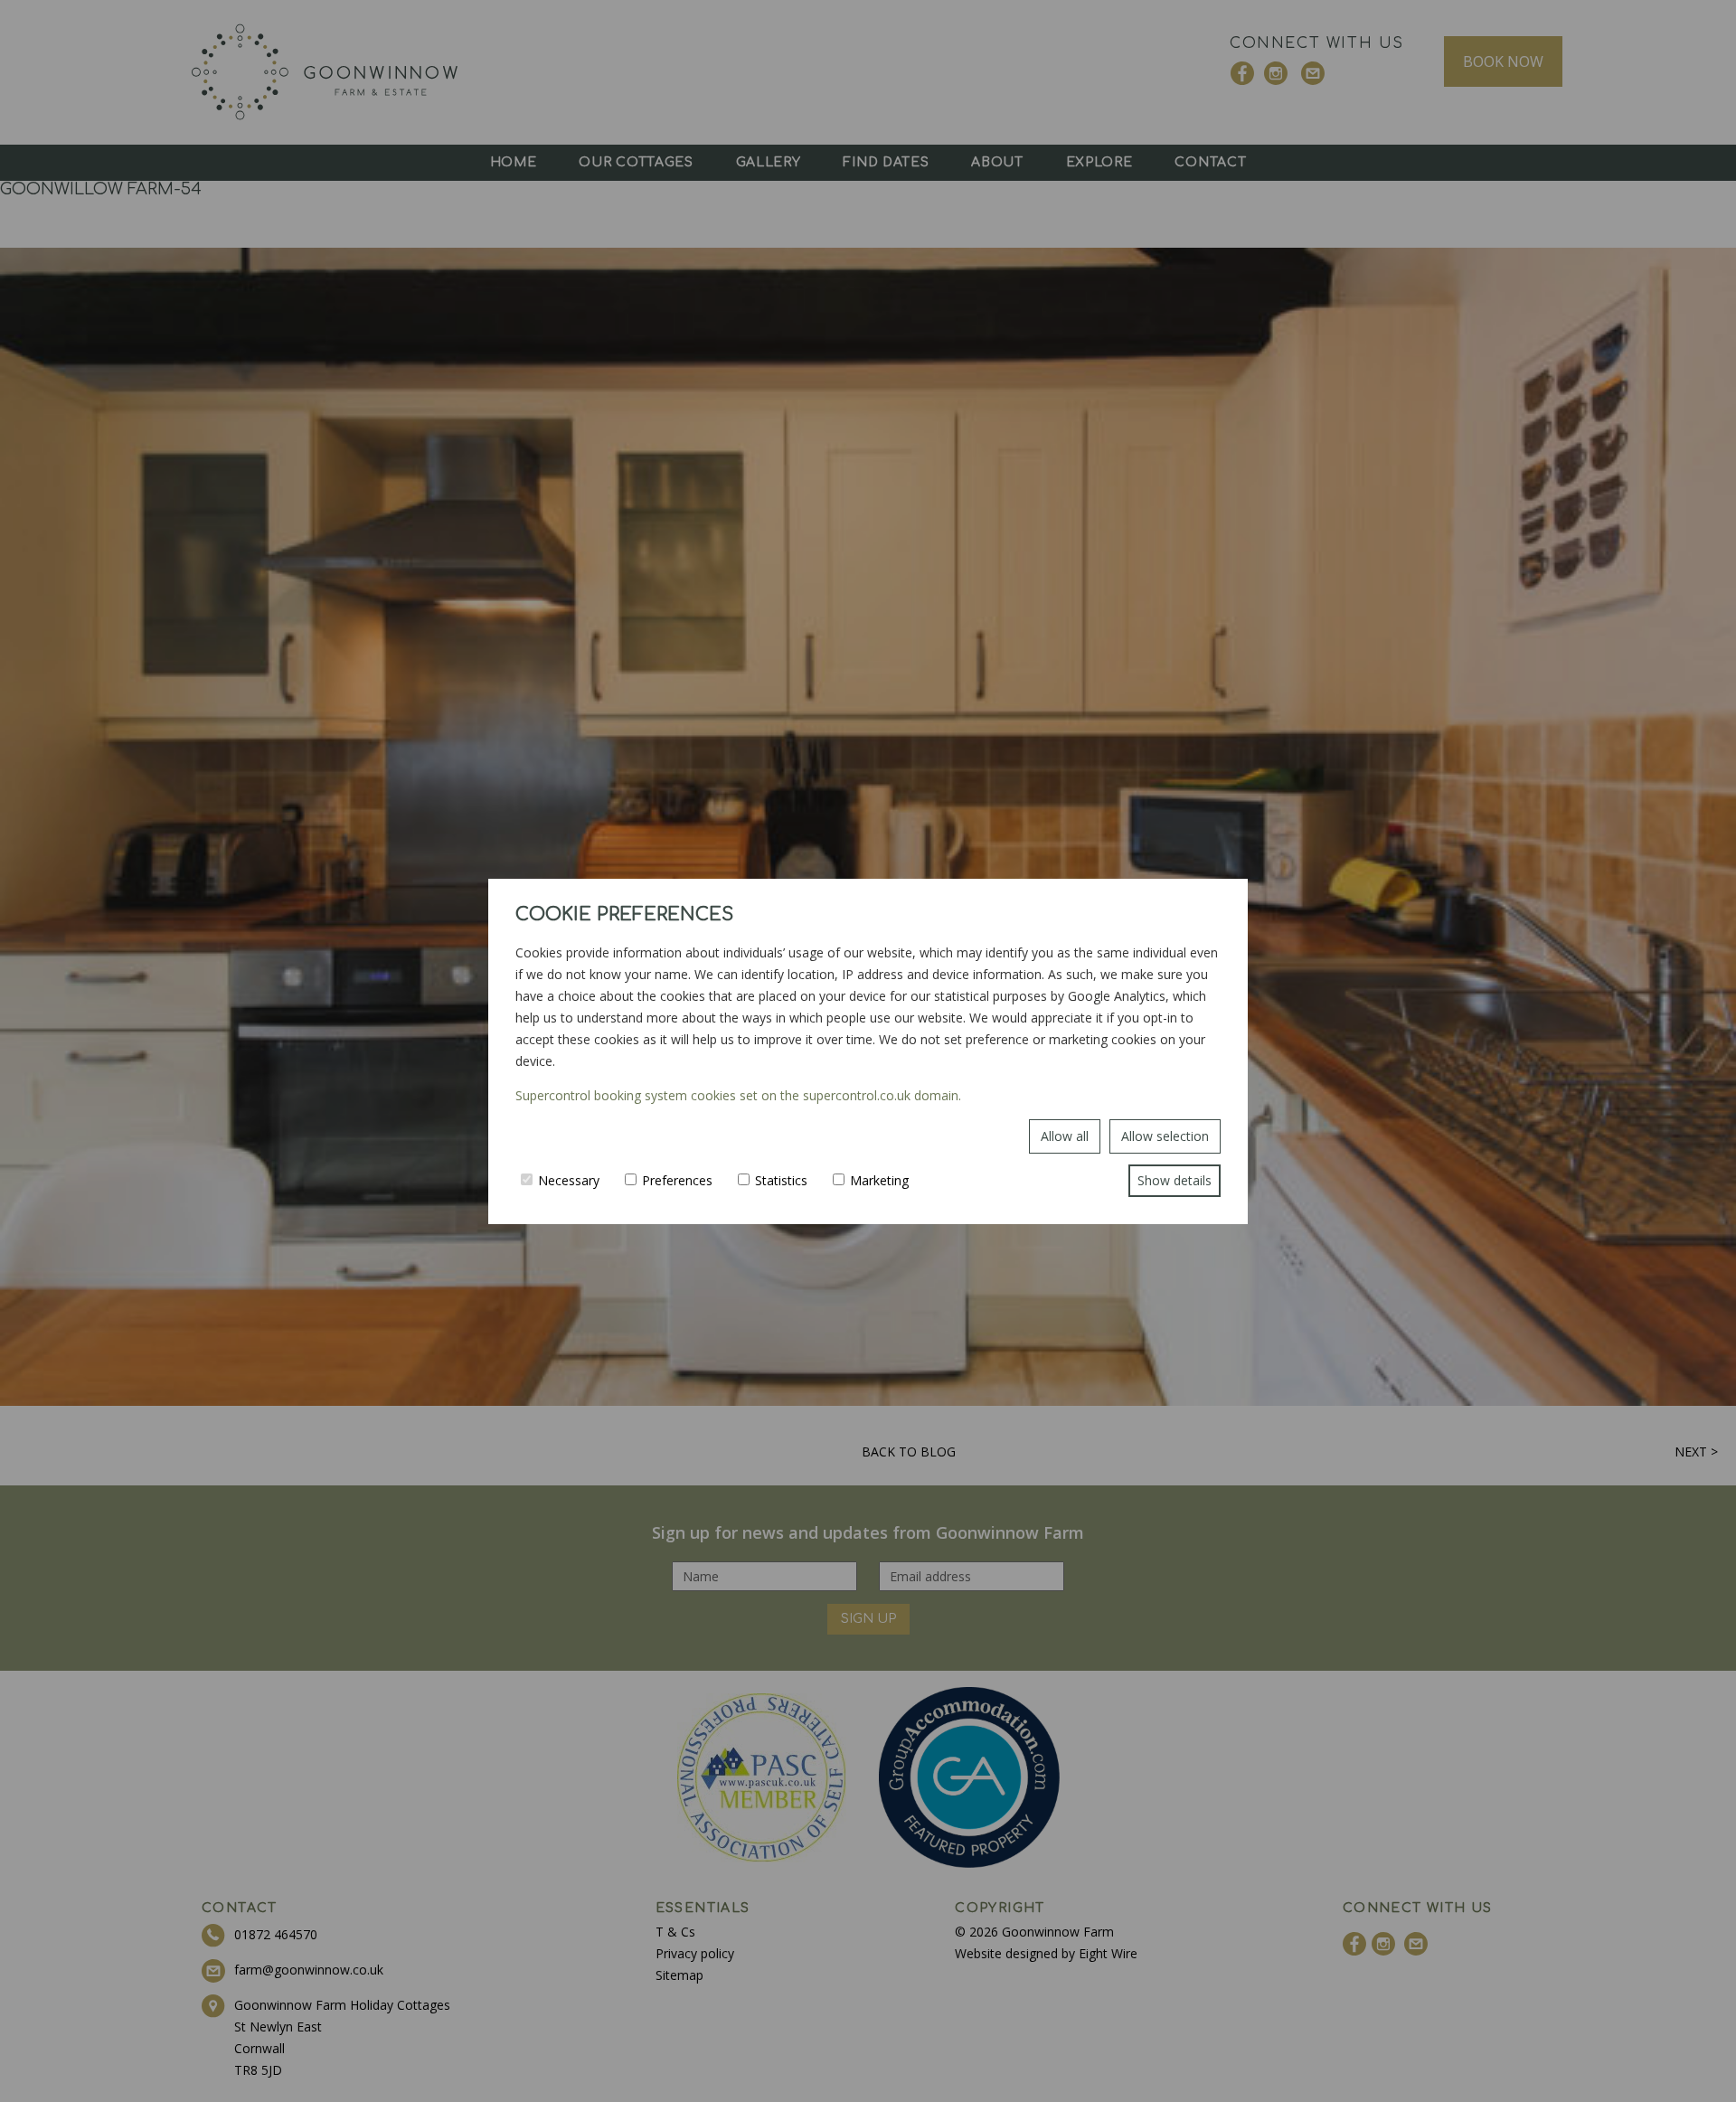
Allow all (1065, 1136)
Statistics (781, 1180)
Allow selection (1165, 1136)
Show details (1175, 1180)
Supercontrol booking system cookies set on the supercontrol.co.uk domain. (738, 1095)
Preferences (677, 1180)
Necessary (569, 1180)
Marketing (879, 1180)
